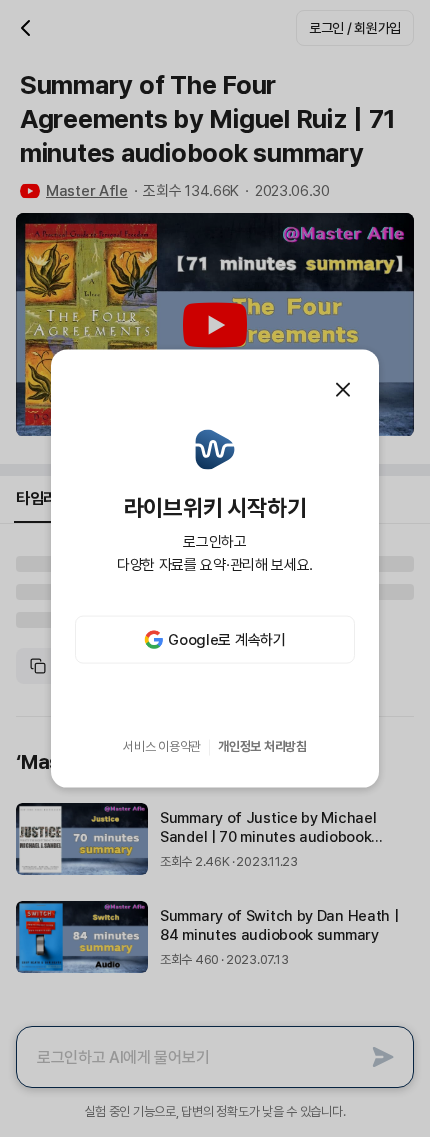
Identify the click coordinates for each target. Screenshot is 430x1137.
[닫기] (343, 389)
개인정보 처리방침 (262, 746)
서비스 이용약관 (162, 746)
